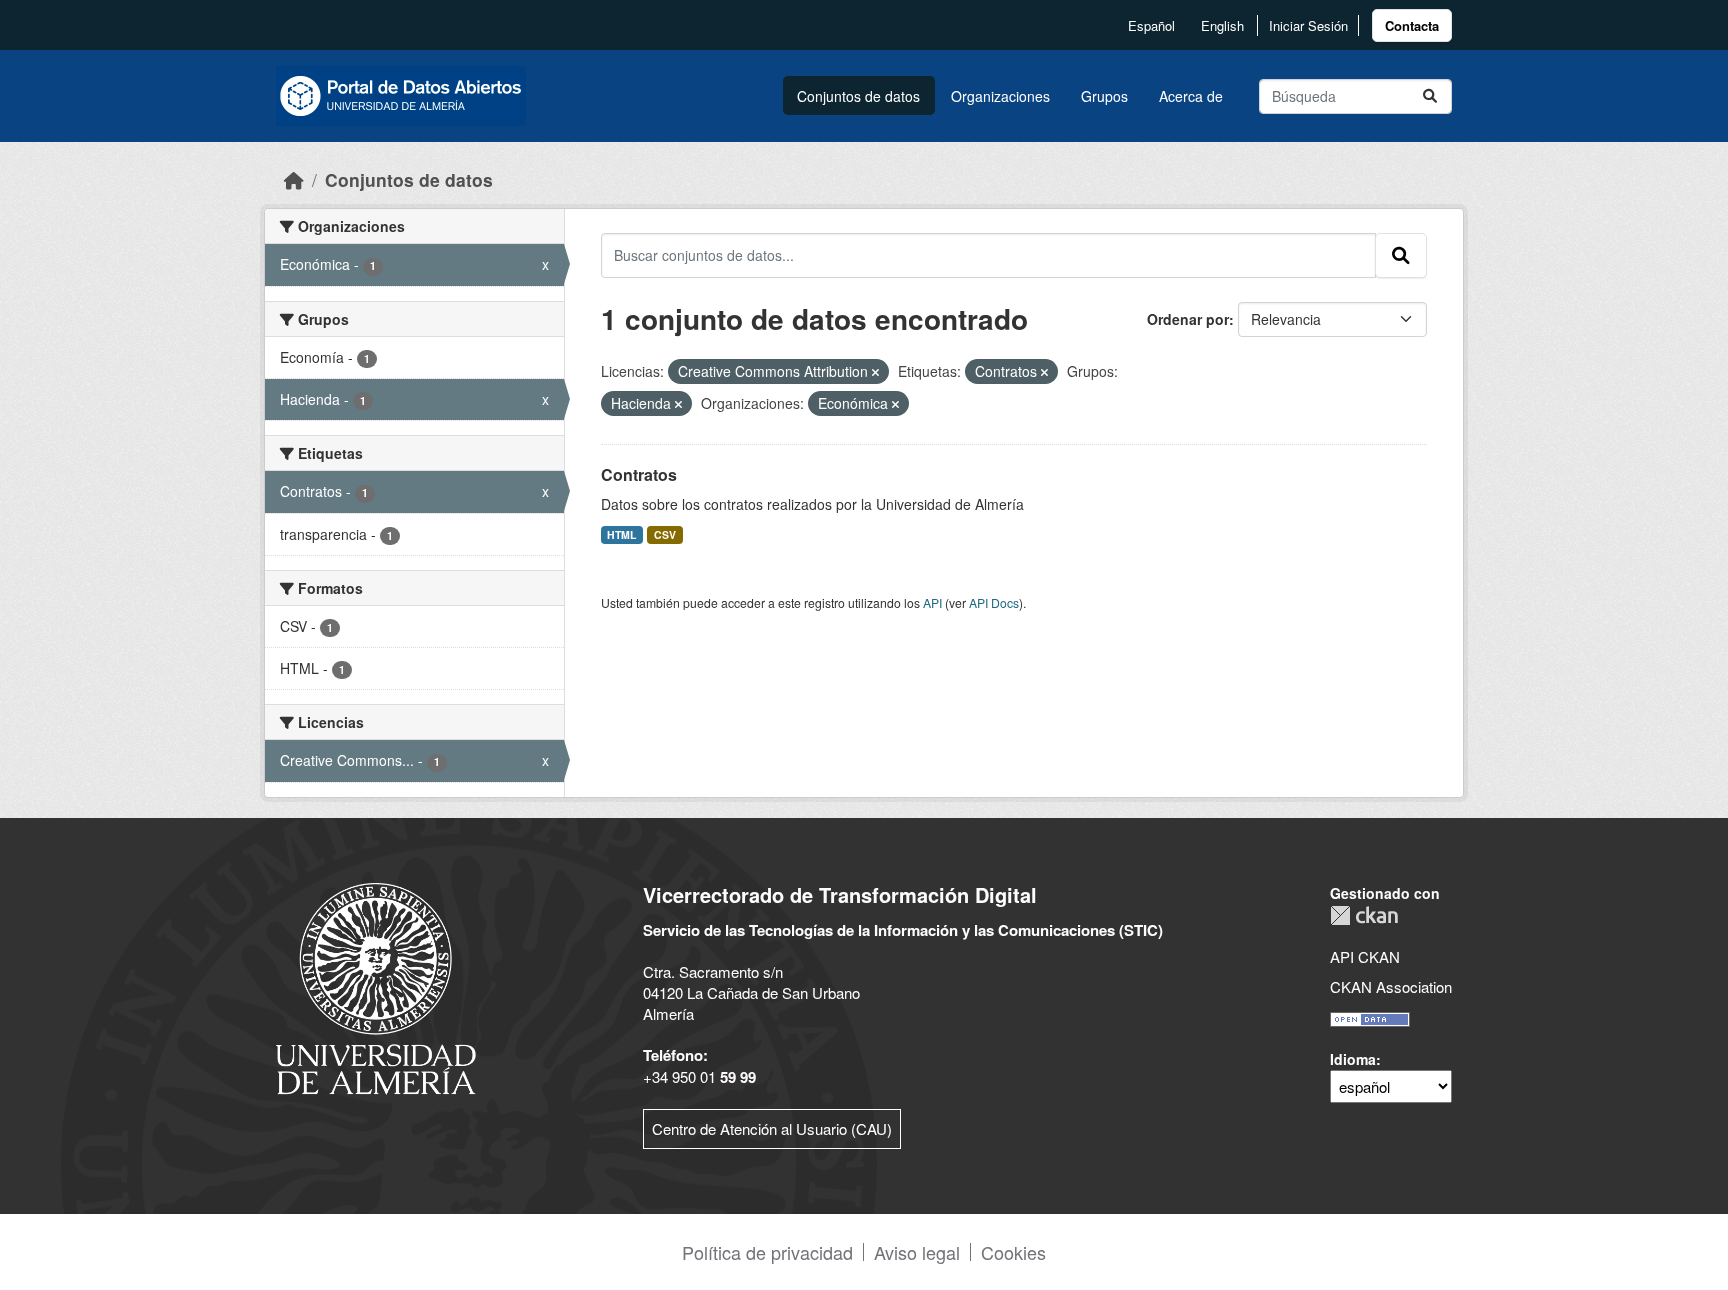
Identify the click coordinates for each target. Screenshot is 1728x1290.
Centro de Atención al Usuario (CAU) (772, 1128)
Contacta (1412, 25)
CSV (665, 534)
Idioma (1353, 1059)
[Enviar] (1430, 96)
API (932, 602)
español (1151, 25)
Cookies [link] (1013, 1252)
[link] (1412, 25)
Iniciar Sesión (1308, 25)
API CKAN (1365, 956)
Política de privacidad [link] (767, 1252)
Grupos (1104, 96)
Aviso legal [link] (917, 1252)
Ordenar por (1188, 319)
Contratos (639, 474)
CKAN (1364, 915)
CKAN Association (1391, 986)
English (1222, 25)
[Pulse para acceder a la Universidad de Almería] (376, 986)
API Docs (994, 602)
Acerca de (1191, 96)
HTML (621, 534)
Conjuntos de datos (858, 96)
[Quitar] (875, 372)
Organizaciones (1000, 96)
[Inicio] (294, 179)
